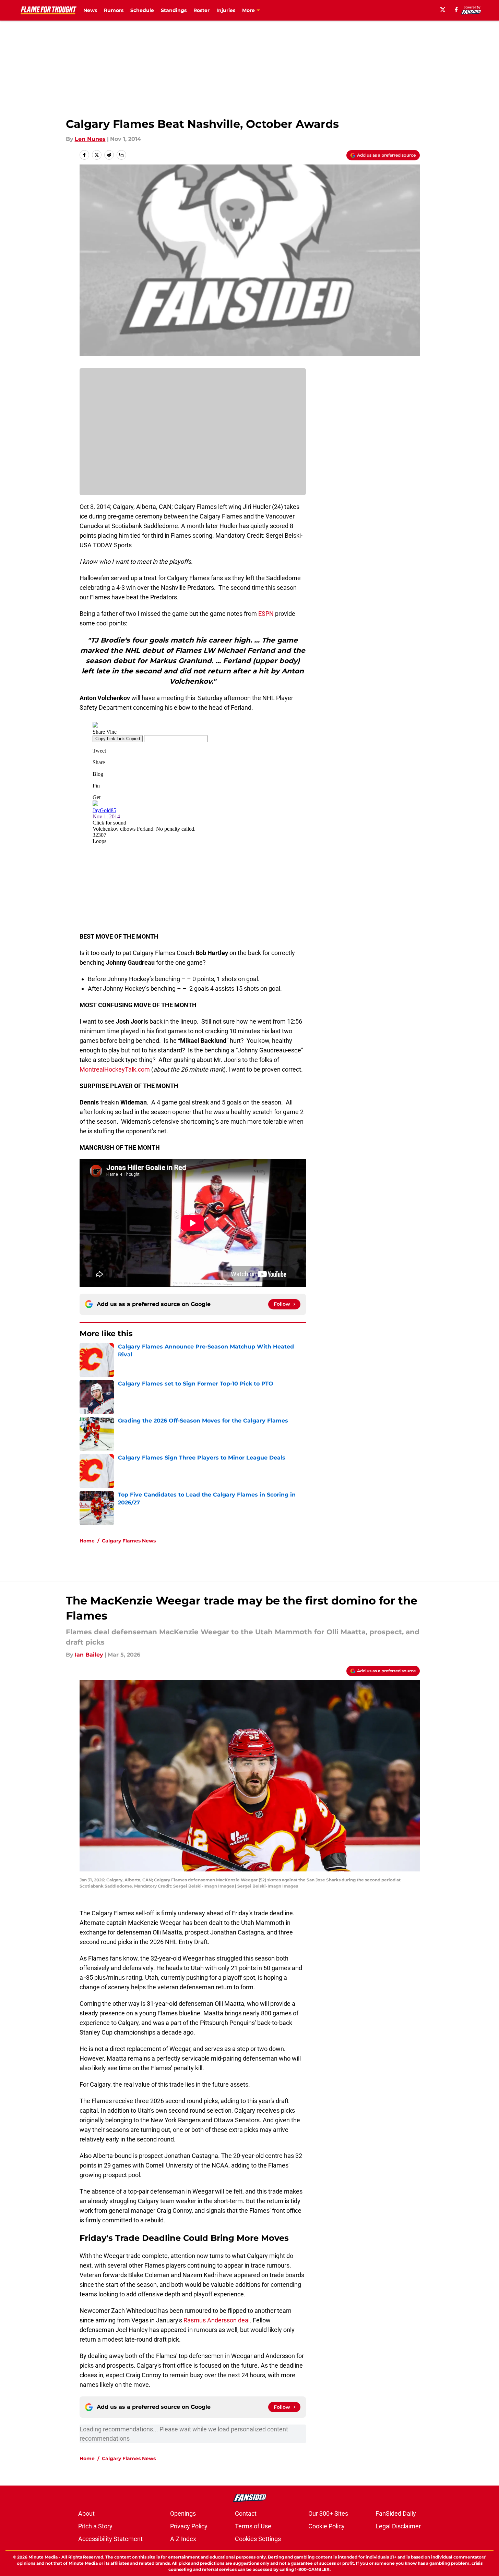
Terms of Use (253, 2526)
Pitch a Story (95, 2526)
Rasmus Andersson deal (217, 2320)
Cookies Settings (258, 2539)
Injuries (226, 10)
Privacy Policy (189, 2526)
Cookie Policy (326, 2526)
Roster (201, 10)
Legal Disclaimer (398, 2526)
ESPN (266, 614)
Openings (183, 2513)
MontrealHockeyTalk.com (115, 1069)
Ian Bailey (89, 1655)
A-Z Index (183, 2539)
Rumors (114, 10)
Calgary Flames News (129, 1541)
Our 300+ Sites (328, 2513)
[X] (443, 10)
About (86, 2513)
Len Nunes (90, 139)
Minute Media (43, 2557)
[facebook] (456, 10)
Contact (246, 2513)
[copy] (121, 155)
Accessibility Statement (110, 2539)
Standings (174, 10)
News (90, 10)
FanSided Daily (396, 2513)
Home (87, 1541)
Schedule (142, 10)
